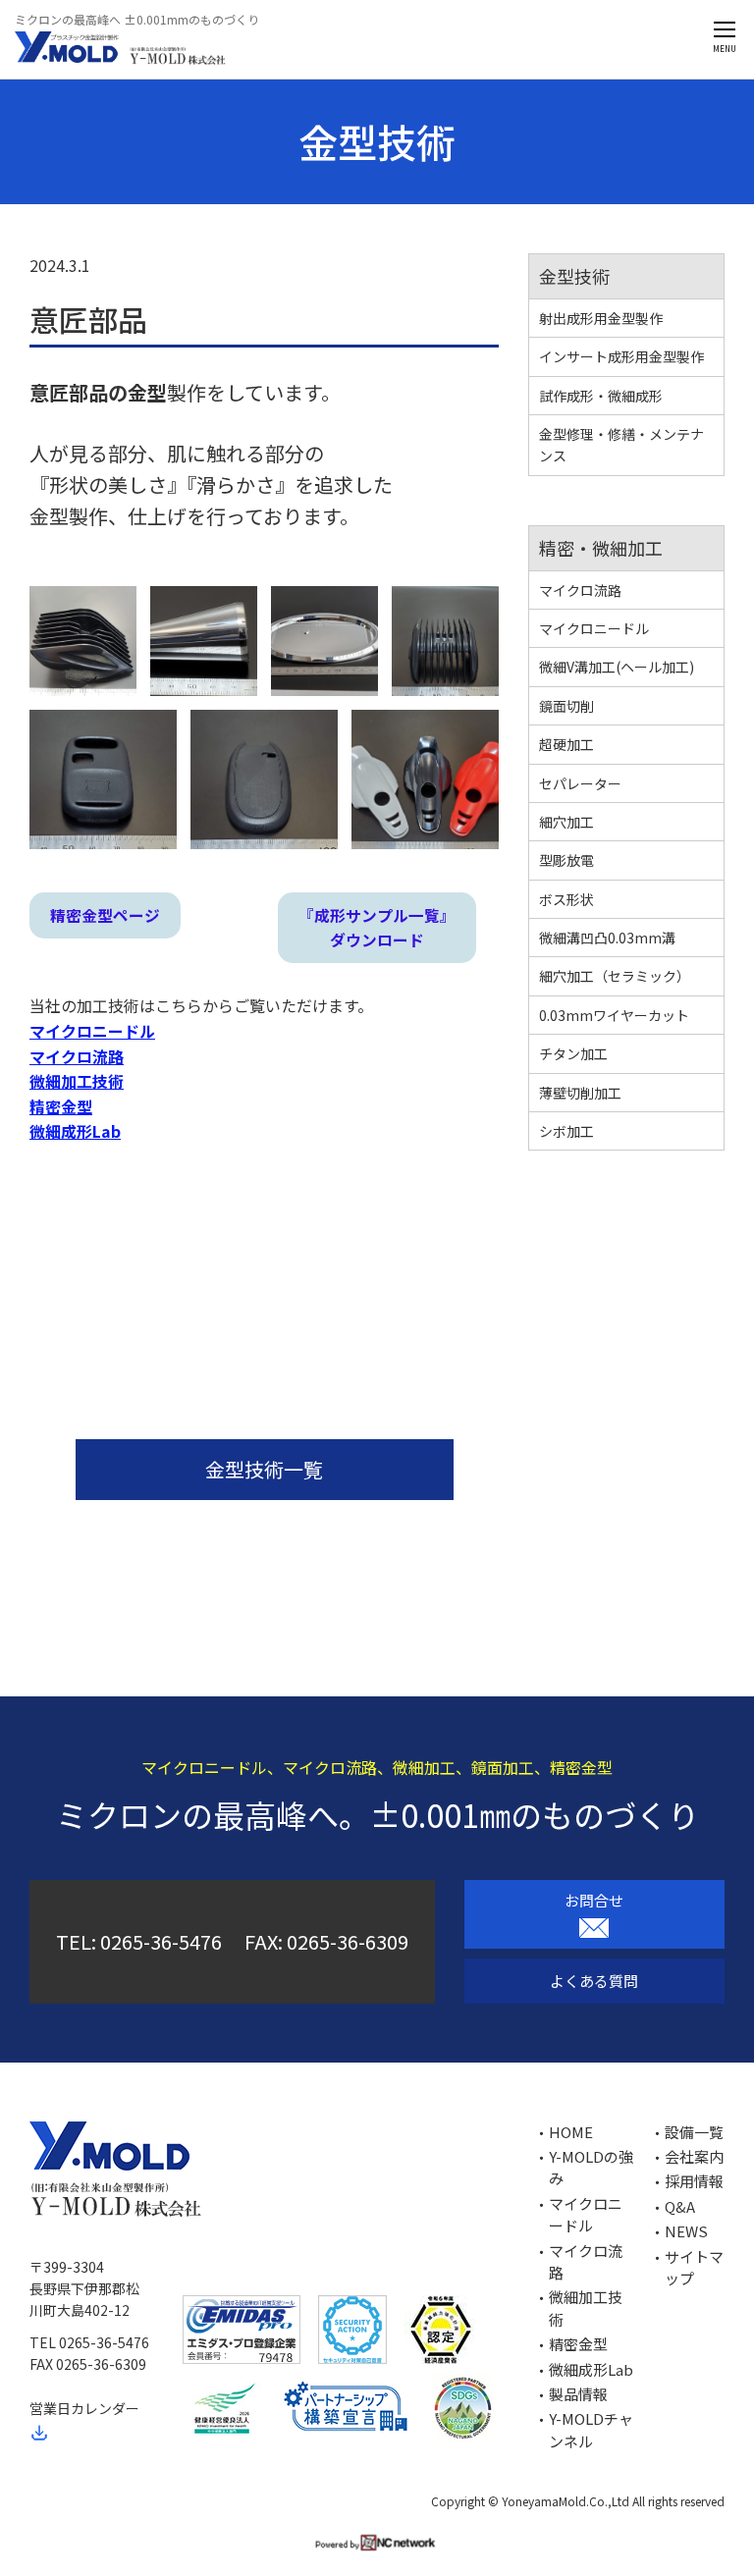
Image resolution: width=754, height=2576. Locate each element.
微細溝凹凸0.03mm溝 (607, 938)
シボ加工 (566, 1131)
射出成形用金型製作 (601, 318)
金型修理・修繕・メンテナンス (621, 445)
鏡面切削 (566, 706)
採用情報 (694, 2181)
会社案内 (694, 2156)
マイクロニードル (594, 628)
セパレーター (580, 783)
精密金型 (578, 2344)
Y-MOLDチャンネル (591, 2429)
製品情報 (578, 2394)
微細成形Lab (591, 2369)
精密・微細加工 (601, 548)
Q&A (680, 2206)
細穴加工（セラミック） (615, 976)
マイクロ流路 (580, 590)
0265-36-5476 (161, 1941)
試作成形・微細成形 (601, 396)
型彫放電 (566, 860)
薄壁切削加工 (580, 1093)
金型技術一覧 (264, 1469)
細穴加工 (566, 822)
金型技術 (574, 276)
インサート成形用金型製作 (621, 356)
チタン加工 (573, 1053)
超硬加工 (566, 744)
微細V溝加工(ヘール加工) (617, 667)
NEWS (686, 2231)
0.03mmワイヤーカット (614, 1015)
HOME (571, 2132)
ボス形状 (566, 899)
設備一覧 (694, 2132)
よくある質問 (594, 1981)
